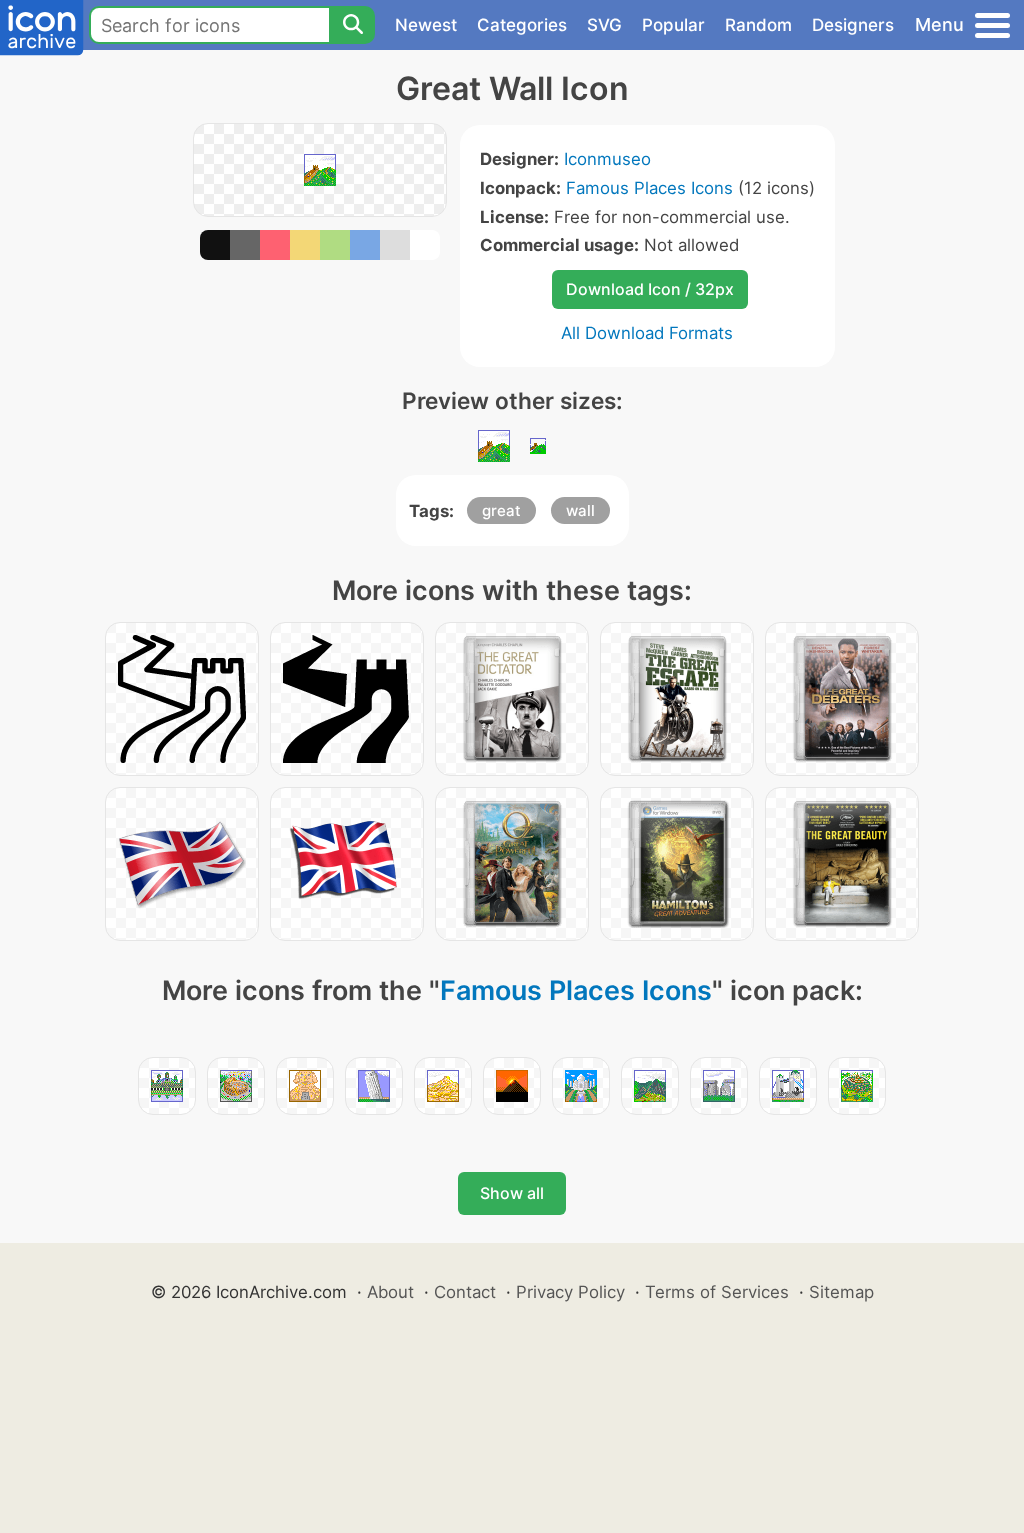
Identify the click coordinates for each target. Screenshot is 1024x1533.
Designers (853, 25)
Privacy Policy (570, 1292)
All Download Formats (647, 333)
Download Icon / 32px (650, 289)
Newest (426, 25)
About (390, 1292)
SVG (604, 25)
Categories (522, 25)
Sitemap (841, 1292)
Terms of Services (717, 1292)
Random (758, 25)
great (501, 510)
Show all (512, 1193)
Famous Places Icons (649, 188)
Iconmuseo (607, 159)
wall (580, 510)
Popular (673, 25)
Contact (465, 1292)
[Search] (352, 25)
